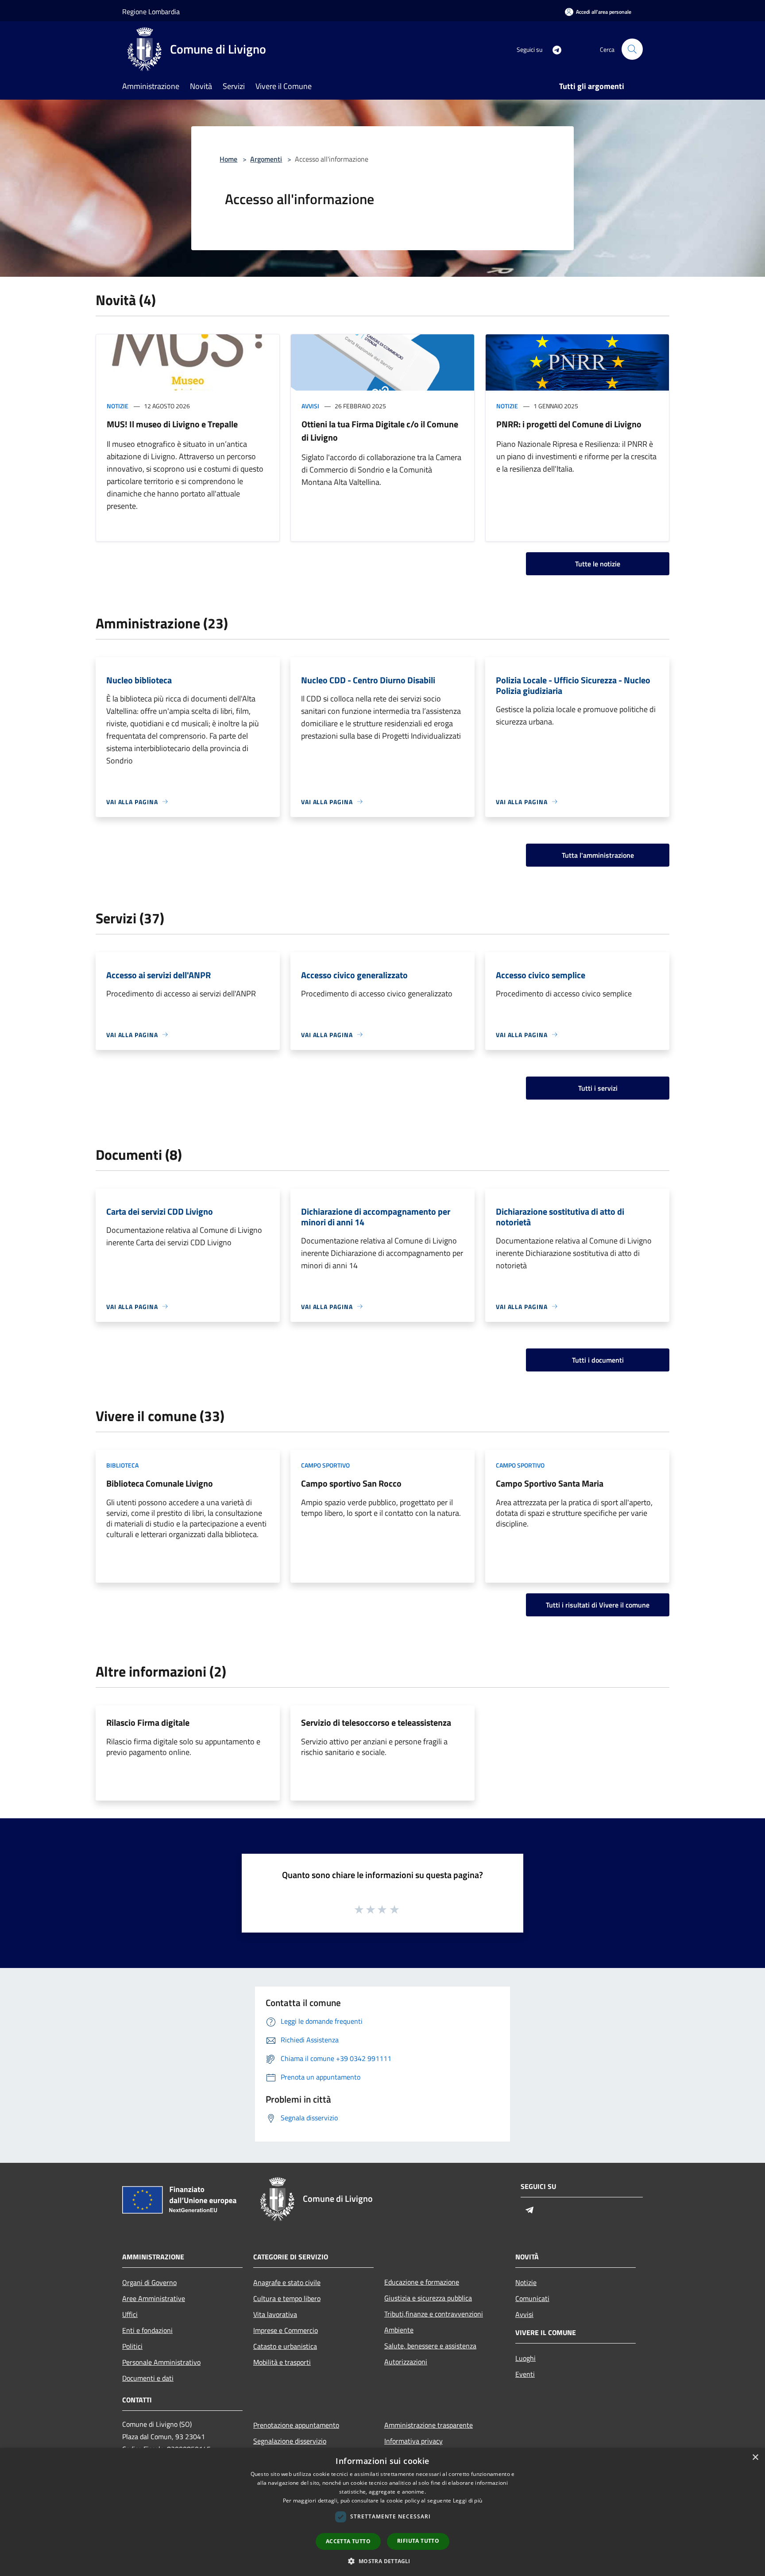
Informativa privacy (413, 2441)
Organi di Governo (149, 2282)
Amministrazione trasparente (429, 2425)
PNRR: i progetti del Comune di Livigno (569, 424)
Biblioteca (122, 1465)
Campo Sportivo (325, 1465)
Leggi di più (468, 2500)
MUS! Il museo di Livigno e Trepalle (172, 424)
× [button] (755, 2458)
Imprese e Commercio (286, 2330)
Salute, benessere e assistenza (430, 2346)
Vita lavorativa (275, 2314)
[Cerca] (632, 49)
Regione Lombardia (151, 12)
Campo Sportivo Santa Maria (550, 1483)
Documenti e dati (148, 2378)
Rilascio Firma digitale (148, 1722)
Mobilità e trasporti (282, 2362)
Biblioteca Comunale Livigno (160, 1483)
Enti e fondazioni (147, 2330)
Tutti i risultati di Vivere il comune (598, 1605)
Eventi (525, 2374)
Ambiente (399, 2330)
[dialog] (382, 2512)
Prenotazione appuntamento (296, 2425)
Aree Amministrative (154, 2298)
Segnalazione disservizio (290, 2441)
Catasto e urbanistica (285, 2346)
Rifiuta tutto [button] (418, 2541)
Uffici (130, 2314)
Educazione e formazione (422, 2282)
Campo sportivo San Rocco (351, 1483)
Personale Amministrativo (161, 2362)
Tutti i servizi (598, 1088)
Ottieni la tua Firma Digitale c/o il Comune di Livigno (380, 431)
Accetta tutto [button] (348, 2541)
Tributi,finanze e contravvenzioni (434, 2314)
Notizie (118, 406)
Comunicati (532, 2298)
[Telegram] (553, 49)
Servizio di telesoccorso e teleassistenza (376, 1722)
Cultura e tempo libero (287, 2298)
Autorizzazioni (406, 2362)
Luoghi (525, 2358)
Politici (132, 2346)
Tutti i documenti (598, 1360)
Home (228, 159)
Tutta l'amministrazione (598, 855)
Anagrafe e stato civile (287, 2282)
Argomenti (266, 159)
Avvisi (310, 406)
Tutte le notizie (598, 564)
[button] (382, 2561)
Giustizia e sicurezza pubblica (428, 2298)
